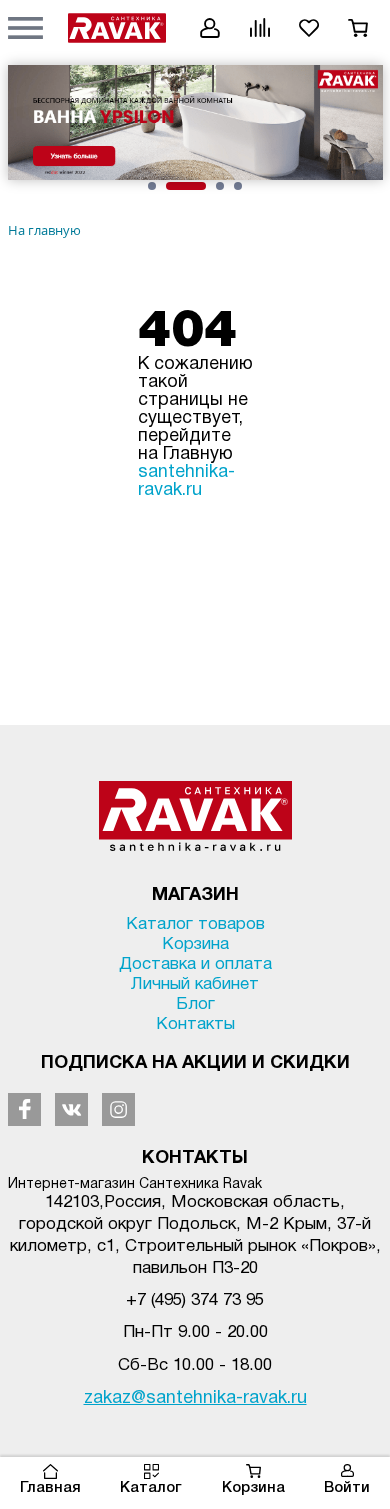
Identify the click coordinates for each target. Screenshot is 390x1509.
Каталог (151, 1488)
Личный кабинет (195, 984)
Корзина (253, 1488)
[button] (25, 27)
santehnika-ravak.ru (186, 481)
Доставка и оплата (195, 964)
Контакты (195, 1024)
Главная (50, 1488)
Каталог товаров (195, 924)
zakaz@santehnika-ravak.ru (195, 1398)
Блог (195, 1004)
